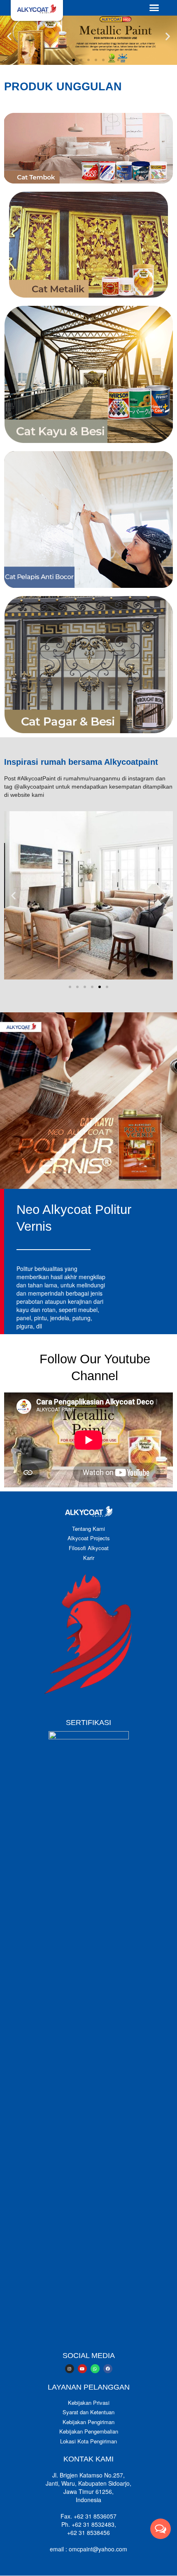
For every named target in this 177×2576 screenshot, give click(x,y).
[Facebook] (108, 2369)
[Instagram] (70, 2369)
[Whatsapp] (95, 2369)
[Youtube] (82, 2369)
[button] (154, 8)
